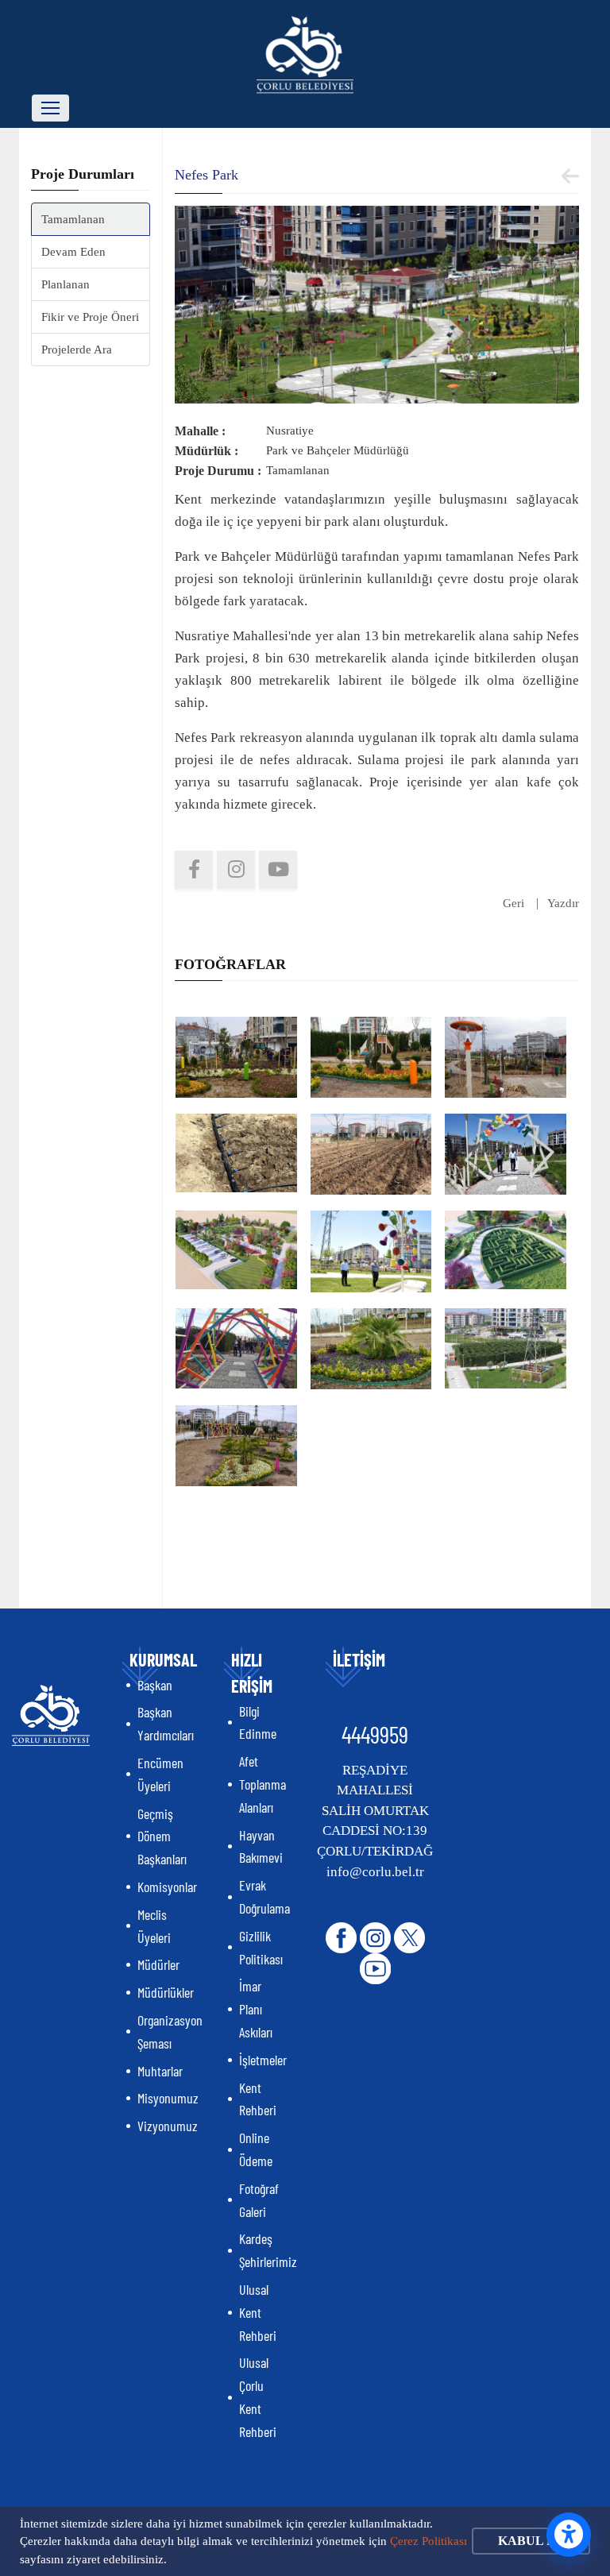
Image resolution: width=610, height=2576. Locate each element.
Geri (513, 903)
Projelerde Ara (77, 350)
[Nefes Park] (377, 303)
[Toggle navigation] (50, 108)
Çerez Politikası (429, 2541)
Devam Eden (73, 252)
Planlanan (66, 284)
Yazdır (563, 903)
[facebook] (194, 870)
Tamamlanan (73, 219)
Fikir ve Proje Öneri (90, 317)
